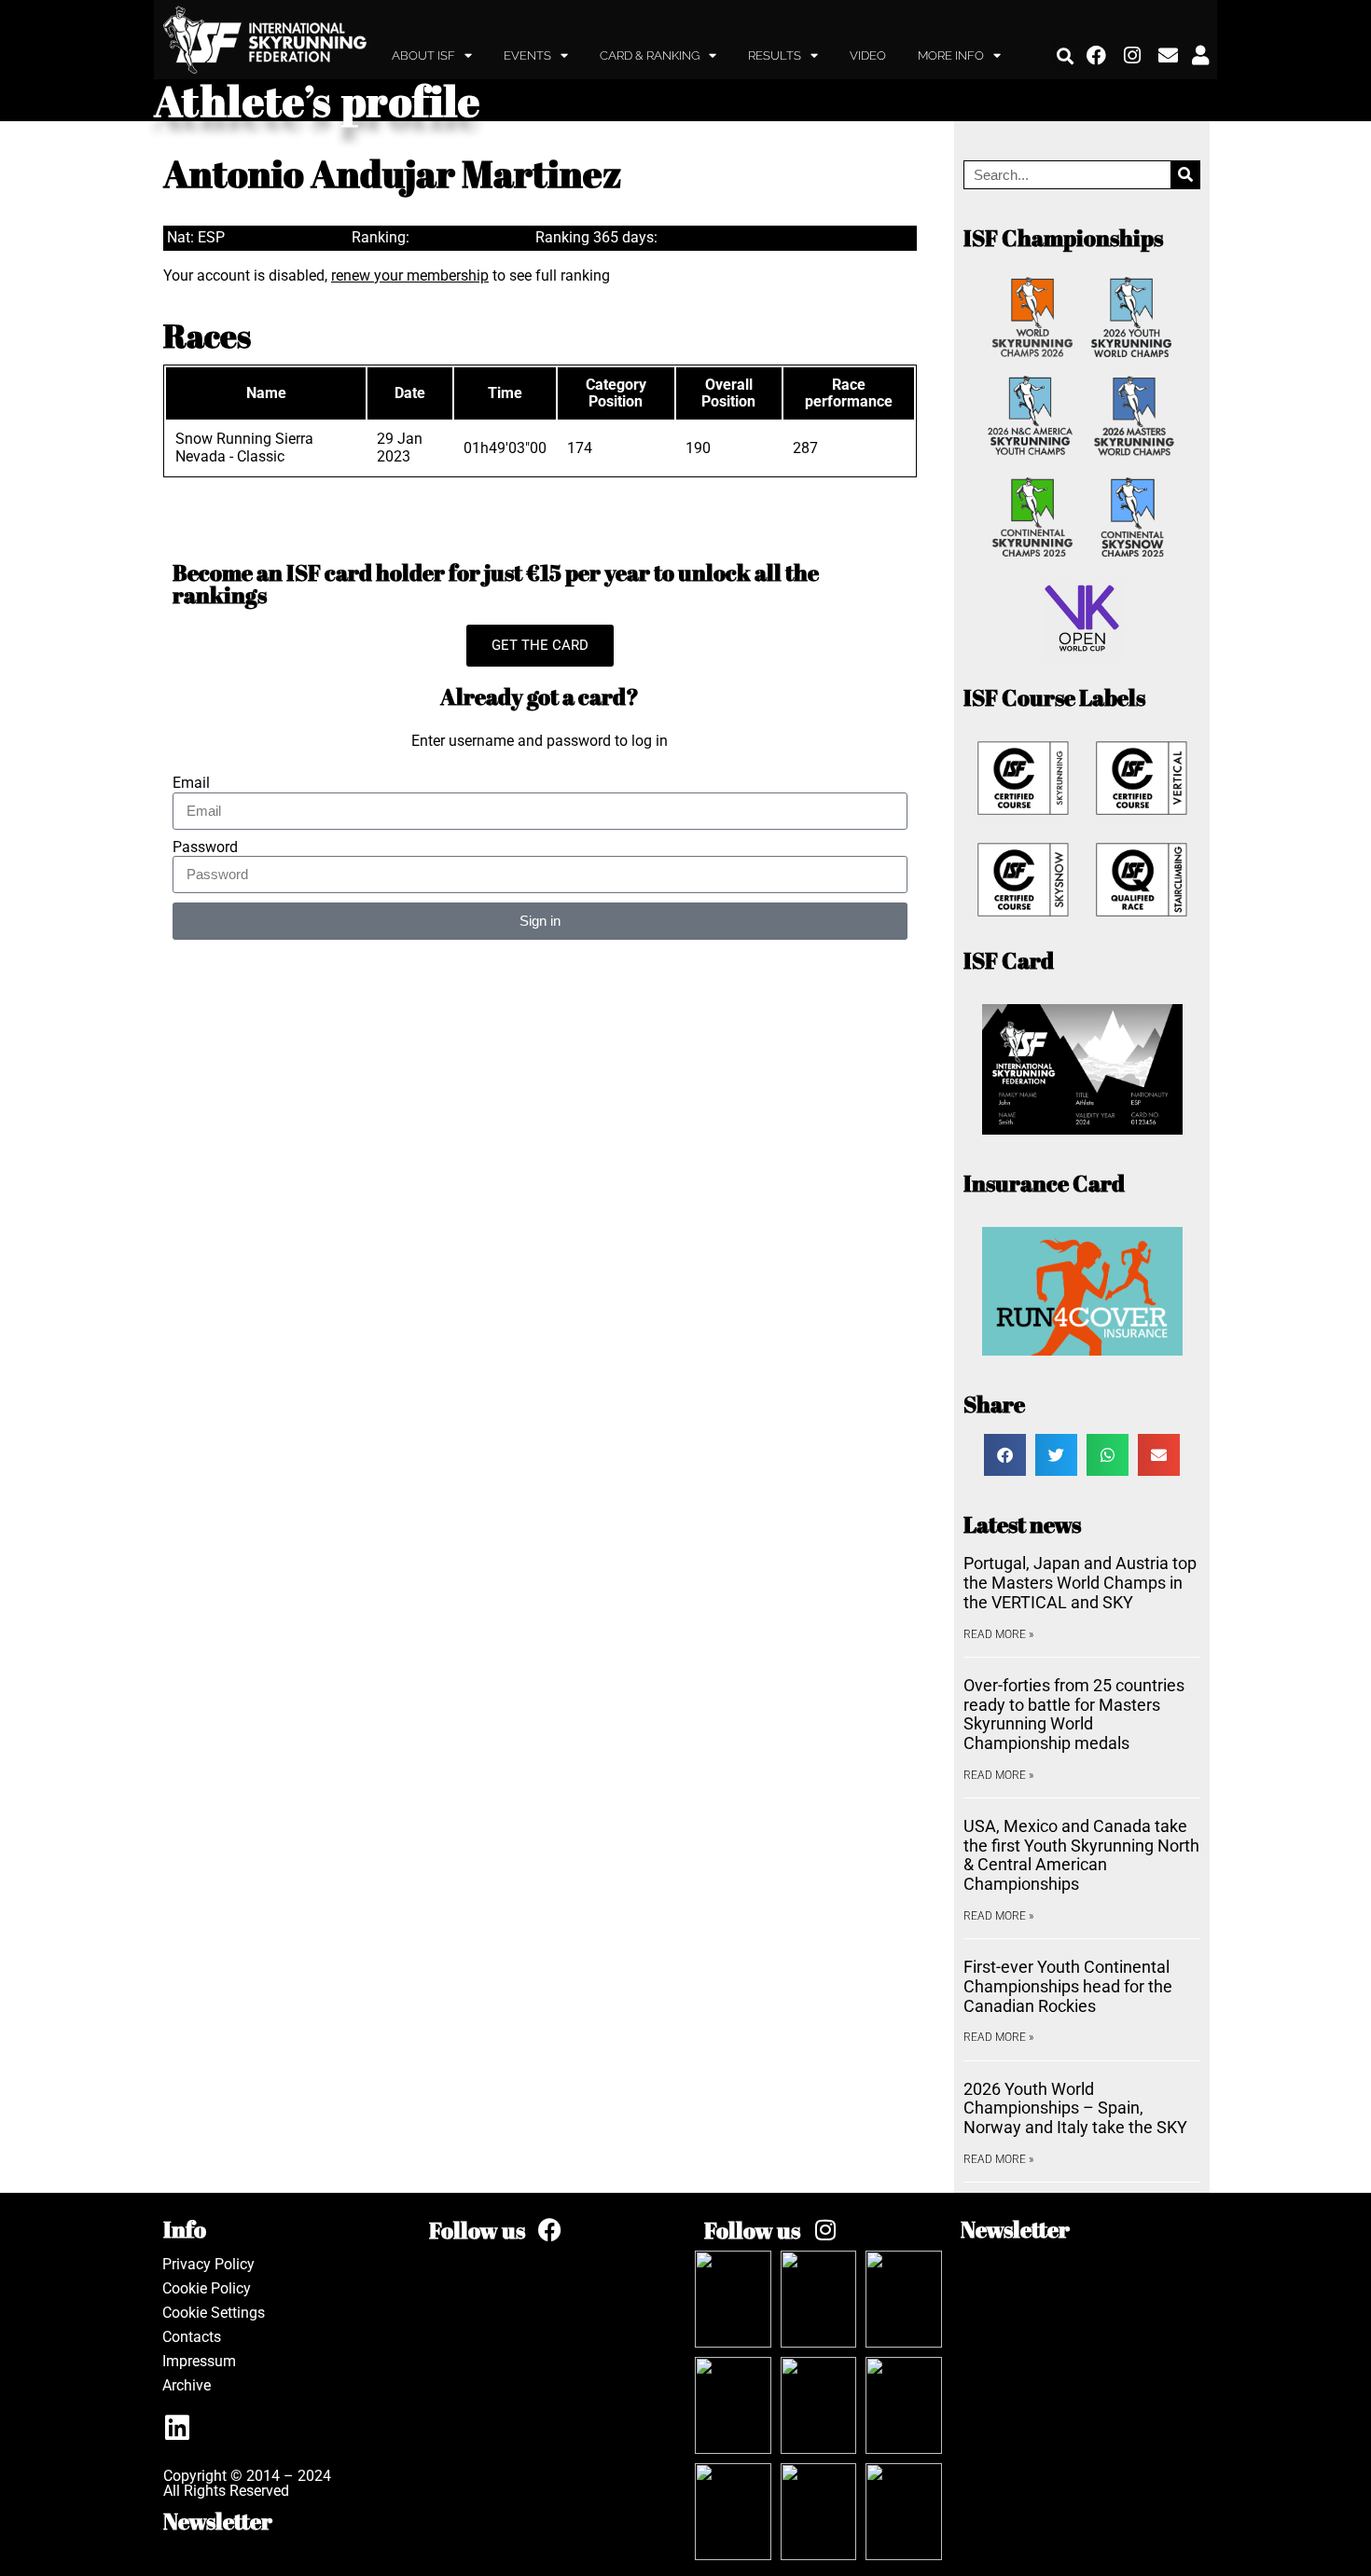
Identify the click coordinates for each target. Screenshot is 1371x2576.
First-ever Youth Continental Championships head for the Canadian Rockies (1068, 1986)
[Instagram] (1133, 56)
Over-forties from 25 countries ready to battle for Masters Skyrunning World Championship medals (1074, 1714)
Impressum (199, 2361)
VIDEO (868, 55)
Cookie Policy (207, 2288)
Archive (187, 2385)
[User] (1200, 56)
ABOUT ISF (423, 55)
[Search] (1185, 175)
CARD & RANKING (650, 55)
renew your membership (410, 276)
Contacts (192, 2337)
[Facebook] (1097, 56)
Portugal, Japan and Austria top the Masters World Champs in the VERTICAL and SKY (1080, 1582)
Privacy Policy (208, 2264)
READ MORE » (998, 1634)
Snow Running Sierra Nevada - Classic (244, 447)
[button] (1066, 55)
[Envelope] (1169, 56)
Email (191, 783)
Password (205, 847)
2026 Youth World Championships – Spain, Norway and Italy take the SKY (1075, 2108)
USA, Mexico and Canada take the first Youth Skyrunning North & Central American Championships (1081, 1855)
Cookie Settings (214, 2313)
